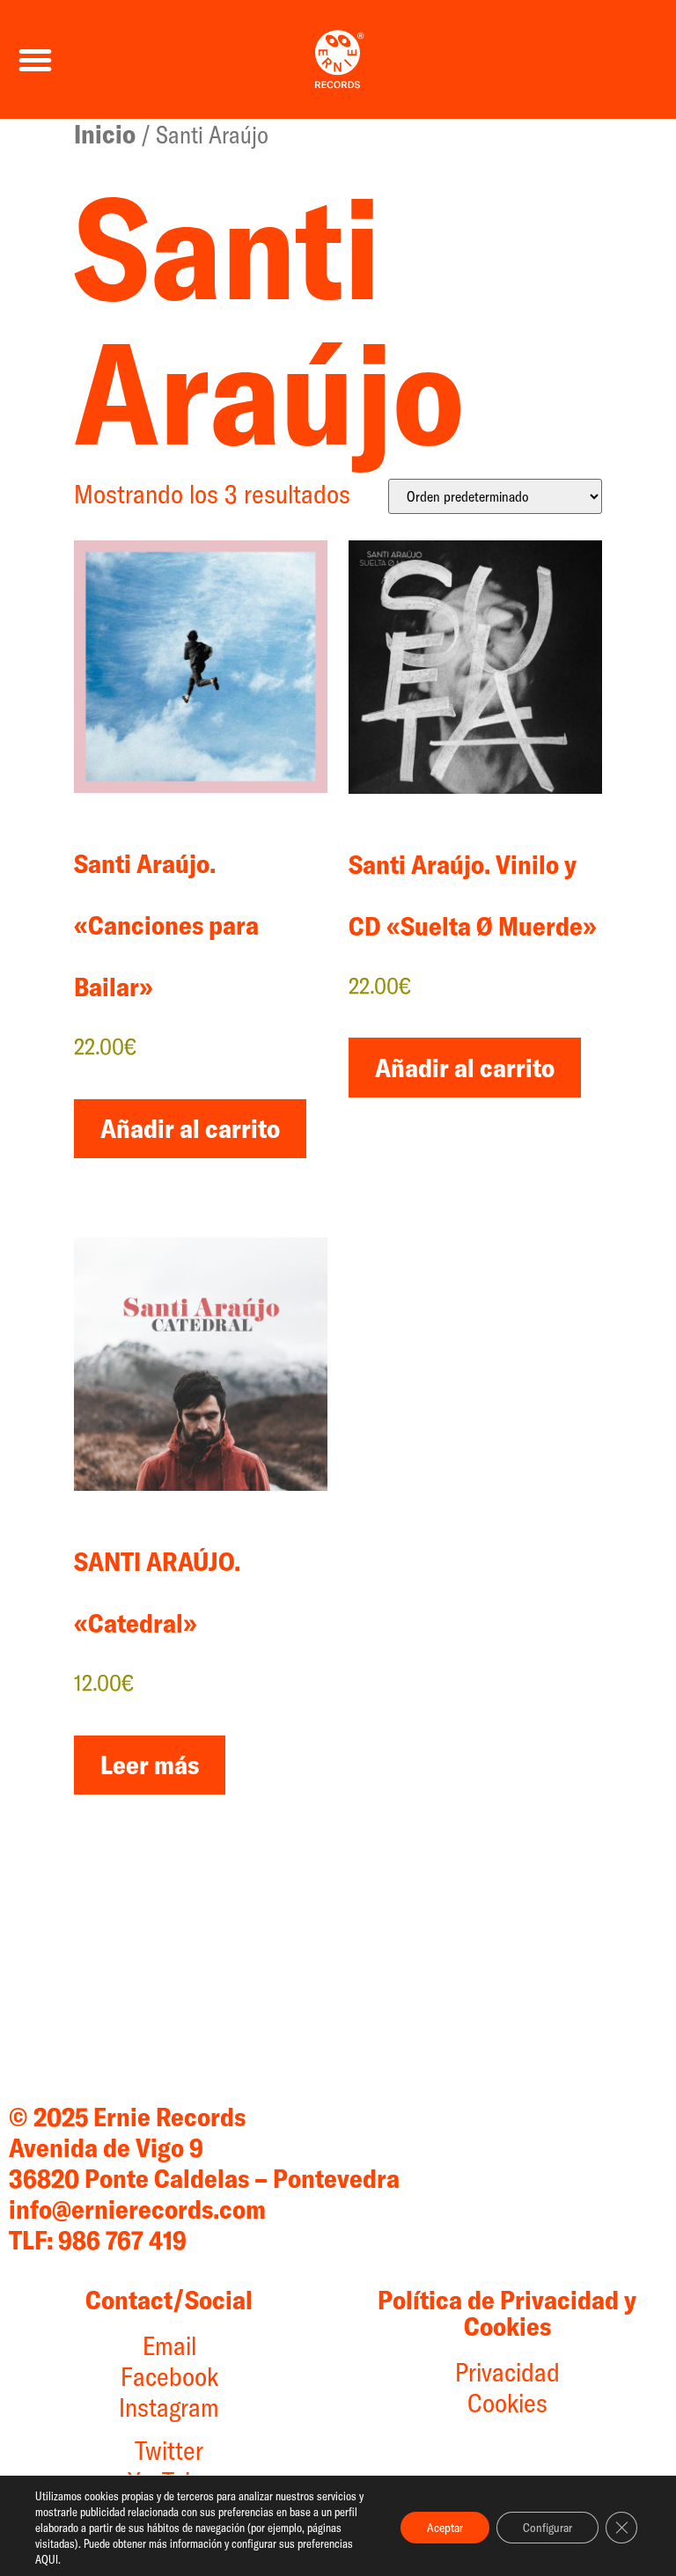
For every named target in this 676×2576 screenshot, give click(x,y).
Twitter (169, 2450)
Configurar (547, 2528)
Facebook (169, 2376)
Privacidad (507, 2372)
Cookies (507, 2403)
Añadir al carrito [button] (190, 1128)
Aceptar (445, 2528)
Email (169, 2345)
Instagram (169, 2407)
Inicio (105, 134)
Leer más (150, 1765)
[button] (35, 60)
